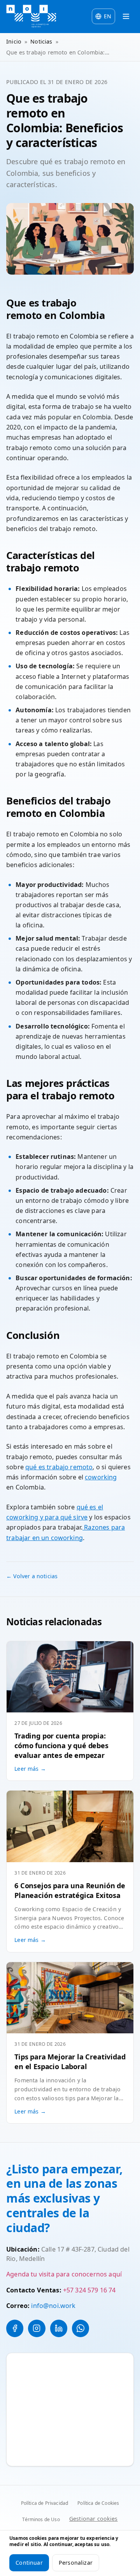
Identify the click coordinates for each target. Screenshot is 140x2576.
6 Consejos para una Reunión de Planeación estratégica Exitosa (70, 1890)
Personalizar (76, 2563)
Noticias (41, 41)
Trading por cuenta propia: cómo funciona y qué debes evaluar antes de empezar (61, 1745)
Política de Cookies (98, 2503)
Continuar (29, 2563)
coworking (101, 1477)
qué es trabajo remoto (59, 1467)
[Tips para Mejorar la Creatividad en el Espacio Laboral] (70, 1998)
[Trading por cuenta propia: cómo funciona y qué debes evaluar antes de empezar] (70, 1677)
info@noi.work (53, 2306)
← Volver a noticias (32, 1576)
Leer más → (30, 1769)
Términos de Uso (41, 2519)
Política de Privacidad (45, 2503)
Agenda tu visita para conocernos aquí (64, 2274)
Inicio (14, 41)
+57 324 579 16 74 (89, 2290)
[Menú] (126, 16)
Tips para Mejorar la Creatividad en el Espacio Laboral (70, 2062)
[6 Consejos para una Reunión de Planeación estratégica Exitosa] (70, 1826)
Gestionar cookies (94, 2519)
